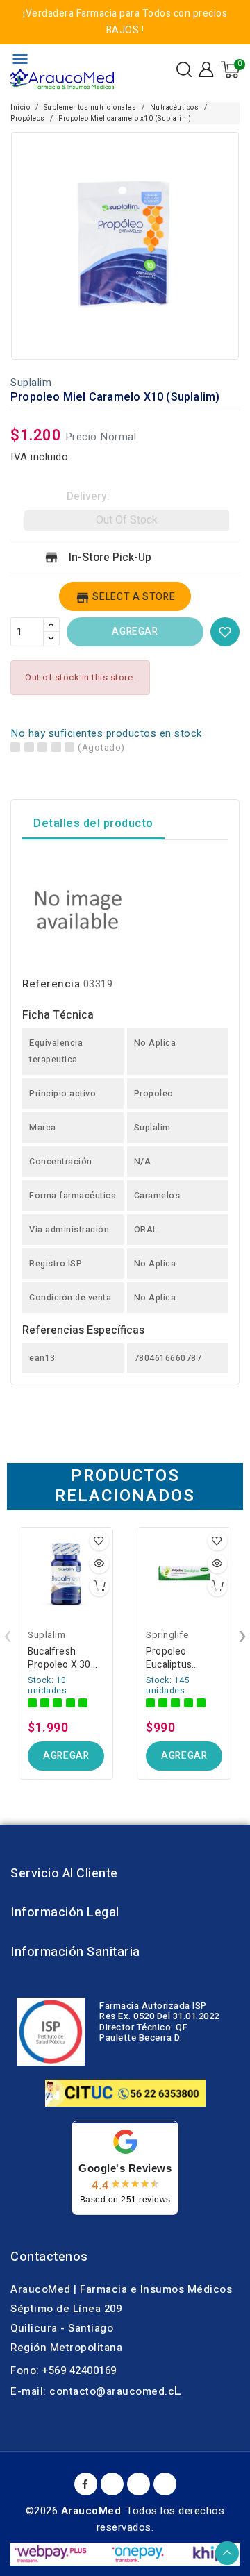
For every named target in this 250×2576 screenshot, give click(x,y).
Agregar (135, 632)
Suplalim (31, 383)
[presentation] (8, 1636)
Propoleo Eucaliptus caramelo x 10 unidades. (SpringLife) (178, 1658)
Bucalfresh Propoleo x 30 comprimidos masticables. (59, 1658)
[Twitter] (139, 2484)
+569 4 (59, 2370)
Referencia (51, 984)
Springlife (167, 1635)
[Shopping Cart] (230, 70)
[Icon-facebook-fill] (86, 2484)
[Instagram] (165, 2484)
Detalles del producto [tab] (93, 823)
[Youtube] (112, 2484)
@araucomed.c (135, 2391)
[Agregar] (99, 1587)
